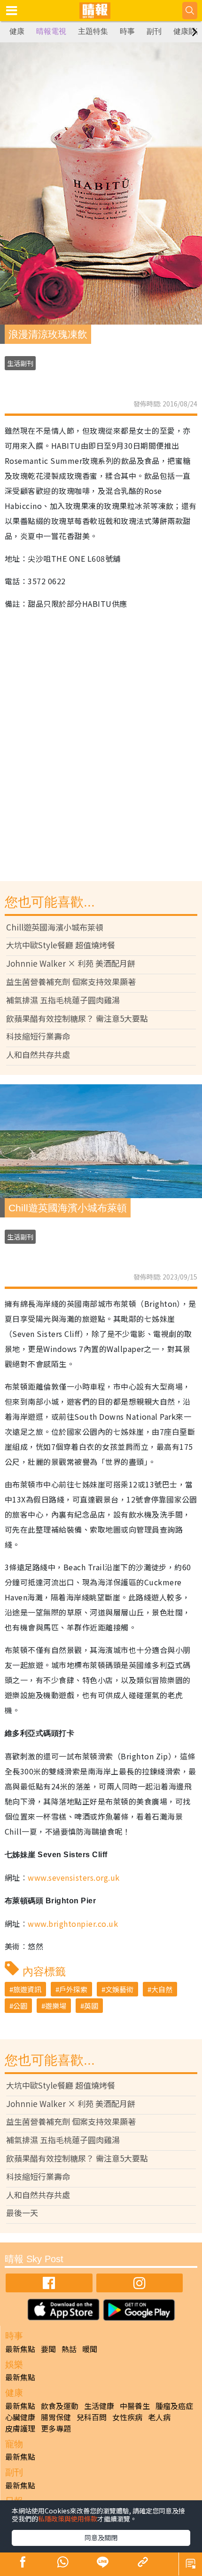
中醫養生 (135, 2406)
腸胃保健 (56, 2417)
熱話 (69, 2349)
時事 (127, 31)
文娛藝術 (119, 1989)
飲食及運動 (60, 2406)
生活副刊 (20, 363)
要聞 (48, 2349)
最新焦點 (20, 2349)
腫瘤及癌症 (174, 2406)
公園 (20, 2006)
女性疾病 (127, 2417)
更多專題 (56, 2428)
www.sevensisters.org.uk (74, 1877)
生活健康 (99, 2406)
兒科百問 (92, 2417)
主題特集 (93, 31)
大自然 (162, 1989)
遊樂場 (56, 2006)
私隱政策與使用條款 (68, 2519)
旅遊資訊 (27, 1989)
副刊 (154, 31)
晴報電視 (51, 31)
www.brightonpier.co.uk (73, 1924)
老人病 (159, 2417)
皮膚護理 (20, 2428)
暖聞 (90, 2349)
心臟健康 (20, 2417)
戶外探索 (73, 1989)
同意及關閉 (101, 2537)
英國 (91, 2006)
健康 (17, 31)
